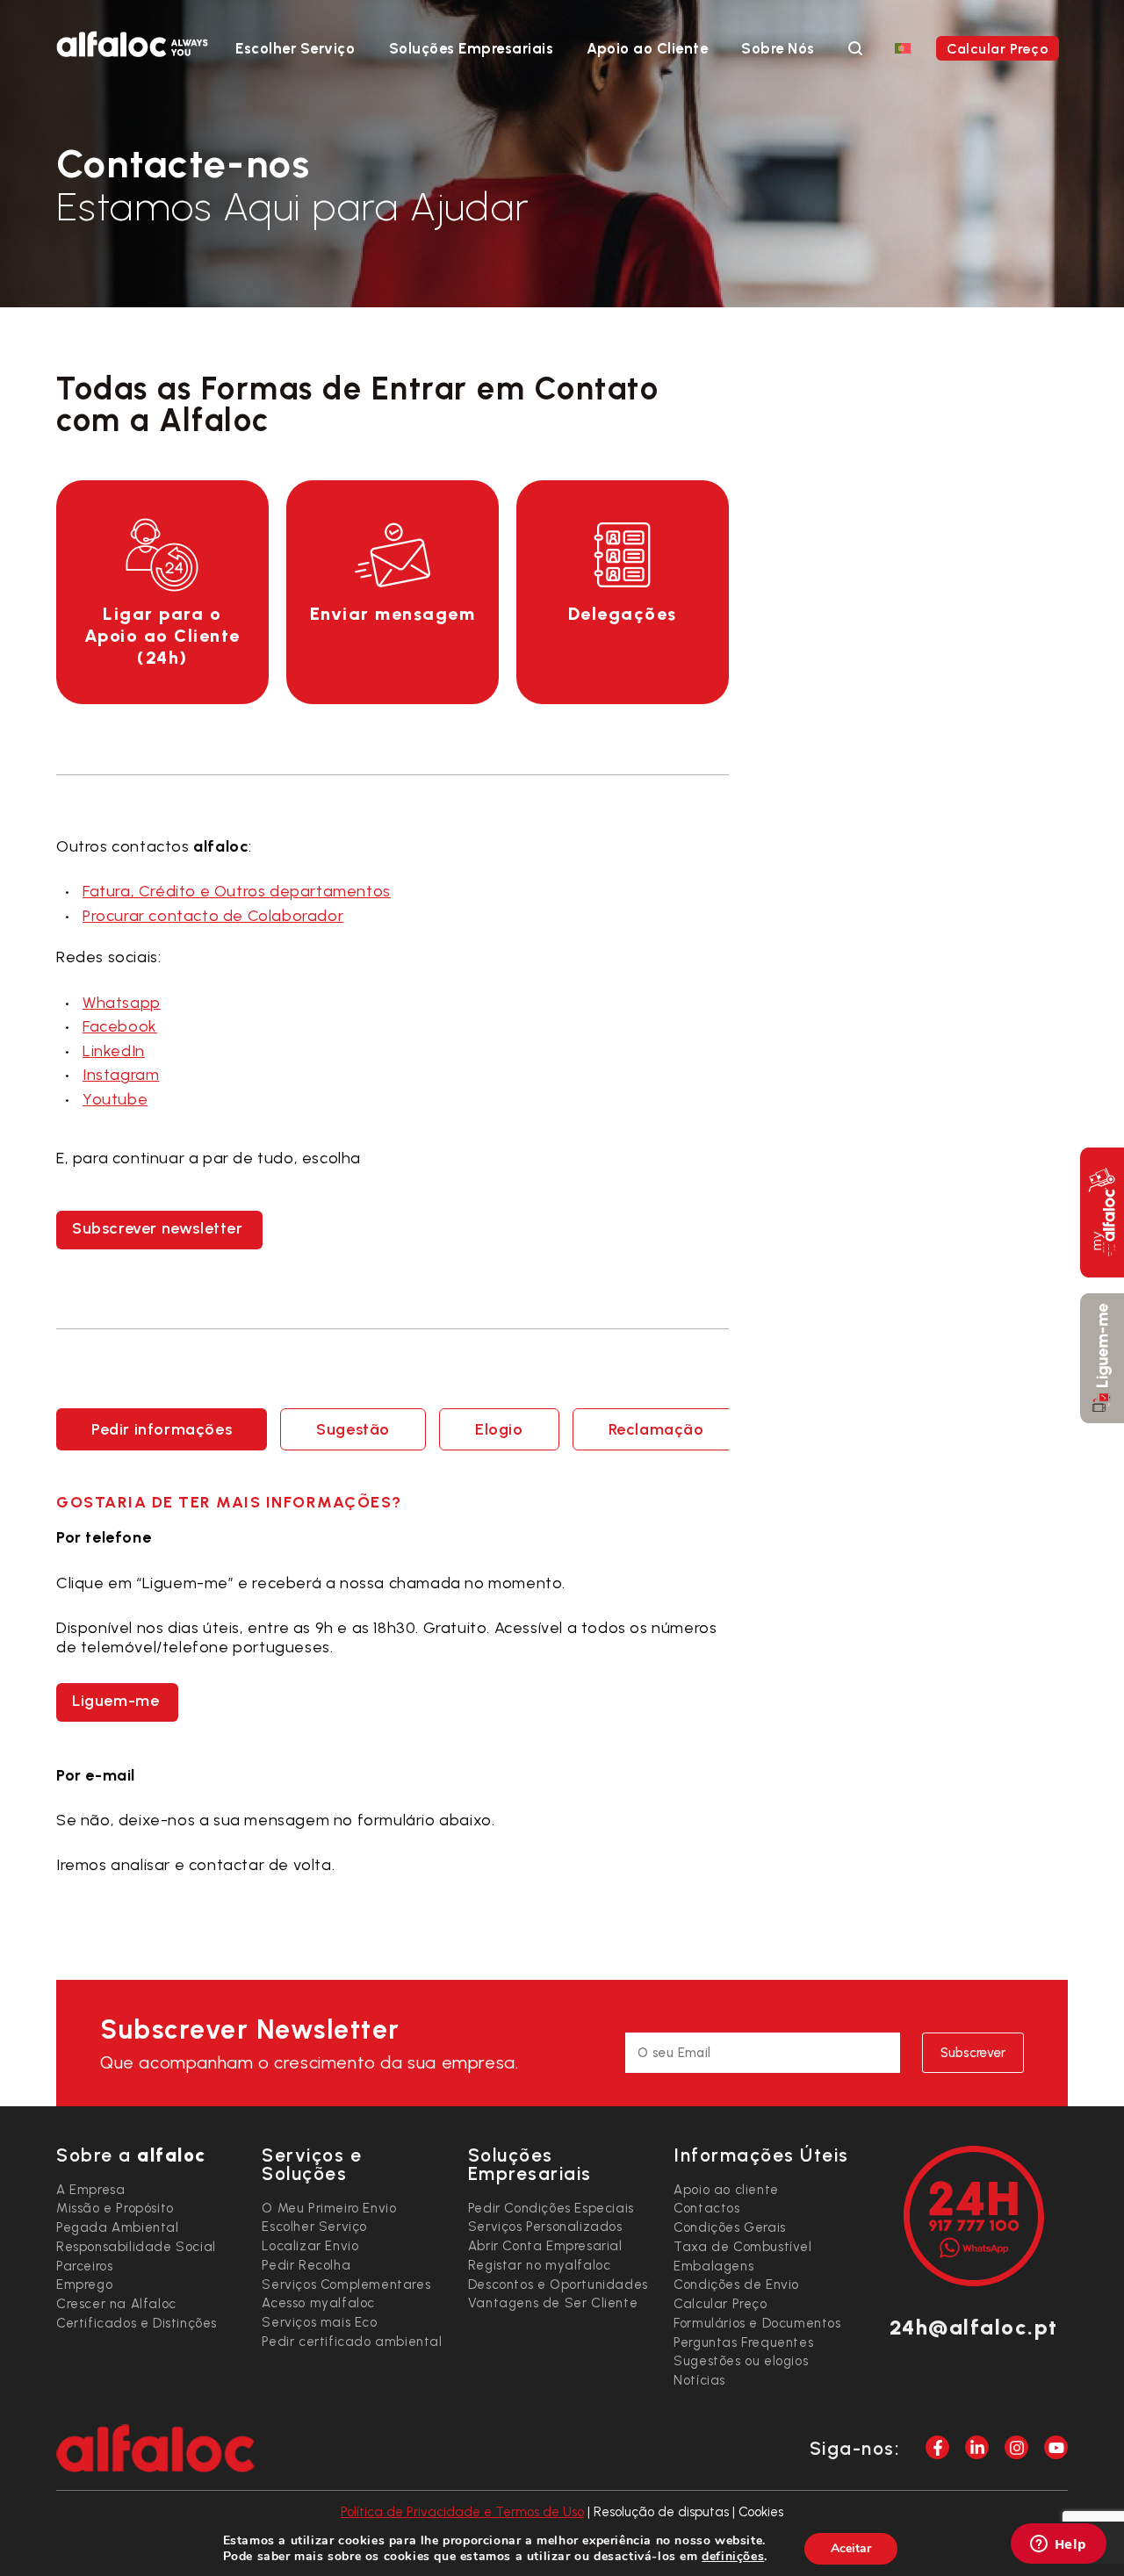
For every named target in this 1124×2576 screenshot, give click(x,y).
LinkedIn (114, 1051)
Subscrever (973, 2053)
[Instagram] (1016, 2447)
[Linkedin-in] (977, 2447)
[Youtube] (1056, 2447)
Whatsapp (122, 1003)
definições (733, 2557)
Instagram (121, 1075)
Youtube (115, 1099)
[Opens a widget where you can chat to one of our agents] (1058, 2545)
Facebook (120, 1026)
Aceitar (851, 2548)
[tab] (162, 1429)
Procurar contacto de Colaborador (213, 916)
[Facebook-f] (937, 2447)
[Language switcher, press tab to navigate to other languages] (903, 47)
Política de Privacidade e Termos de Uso (462, 2512)
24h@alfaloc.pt (974, 2327)
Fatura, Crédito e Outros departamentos (237, 891)
